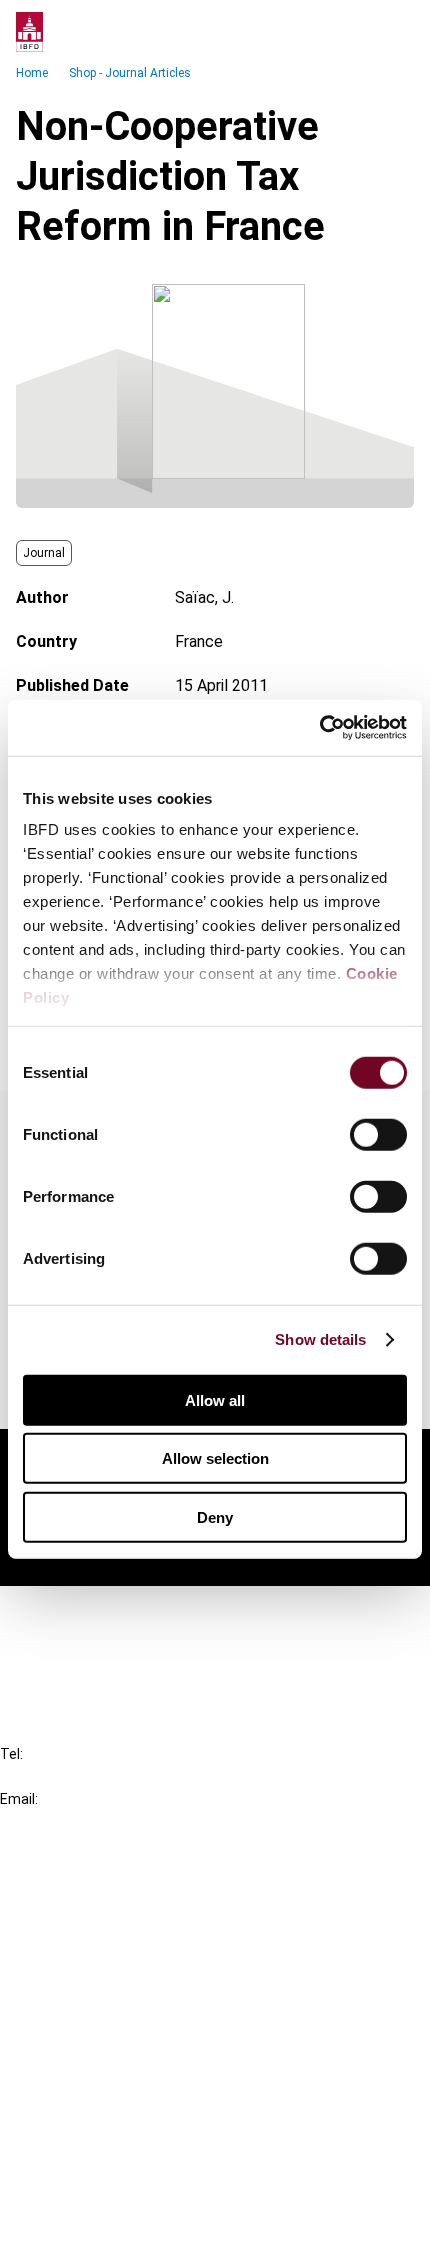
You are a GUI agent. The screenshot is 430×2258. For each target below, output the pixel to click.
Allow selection (215, 1458)
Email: (19, 1799)
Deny (215, 1516)
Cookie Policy (88, 2157)
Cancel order (84, 1613)
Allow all (215, 1399)
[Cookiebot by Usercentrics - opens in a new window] (319, 728)
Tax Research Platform (122, 1921)
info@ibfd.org (47, 1821)
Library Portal (87, 1993)
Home (32, 73)
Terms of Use (88, 2229)
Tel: (11, 1754)
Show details (320, 1339)
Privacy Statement (107, 2121)
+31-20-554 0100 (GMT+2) (96, 1776)
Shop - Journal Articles (130, 73)
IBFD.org (70, 1885)
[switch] (378, 1134)
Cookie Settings (96, 2193)
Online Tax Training (105, 1957)
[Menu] (394, 32)
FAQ (54, 1649)
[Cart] (354, 32)
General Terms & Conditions (137, 2085)
